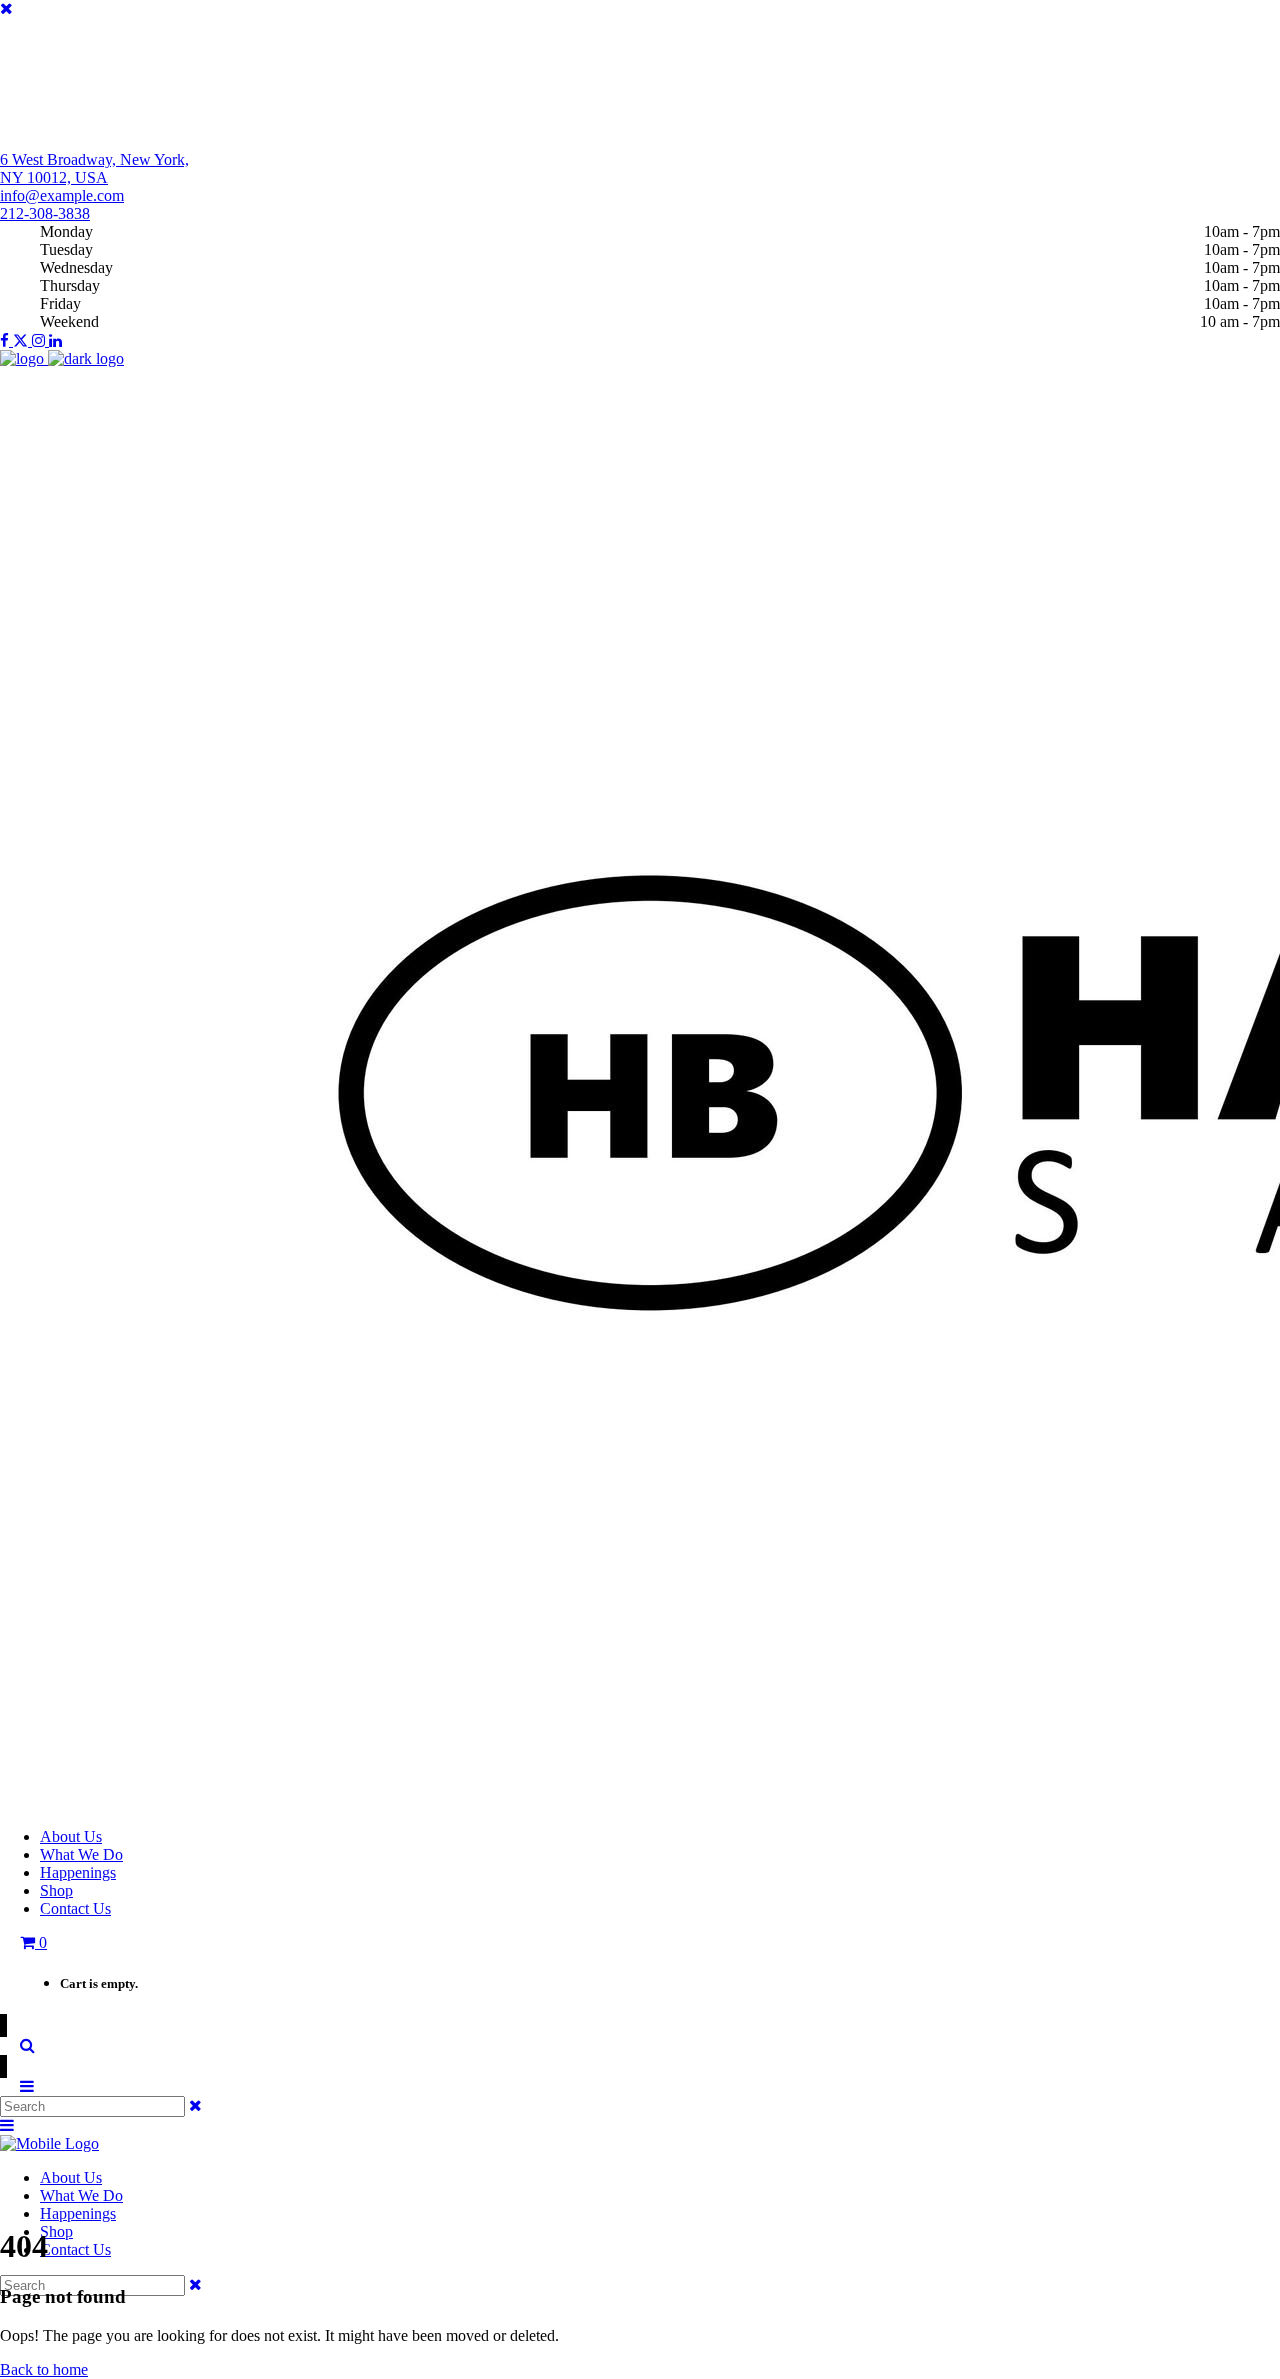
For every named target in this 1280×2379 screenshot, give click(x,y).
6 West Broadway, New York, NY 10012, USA (94, 168)
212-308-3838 (45, 213)
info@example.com (62, 195)
